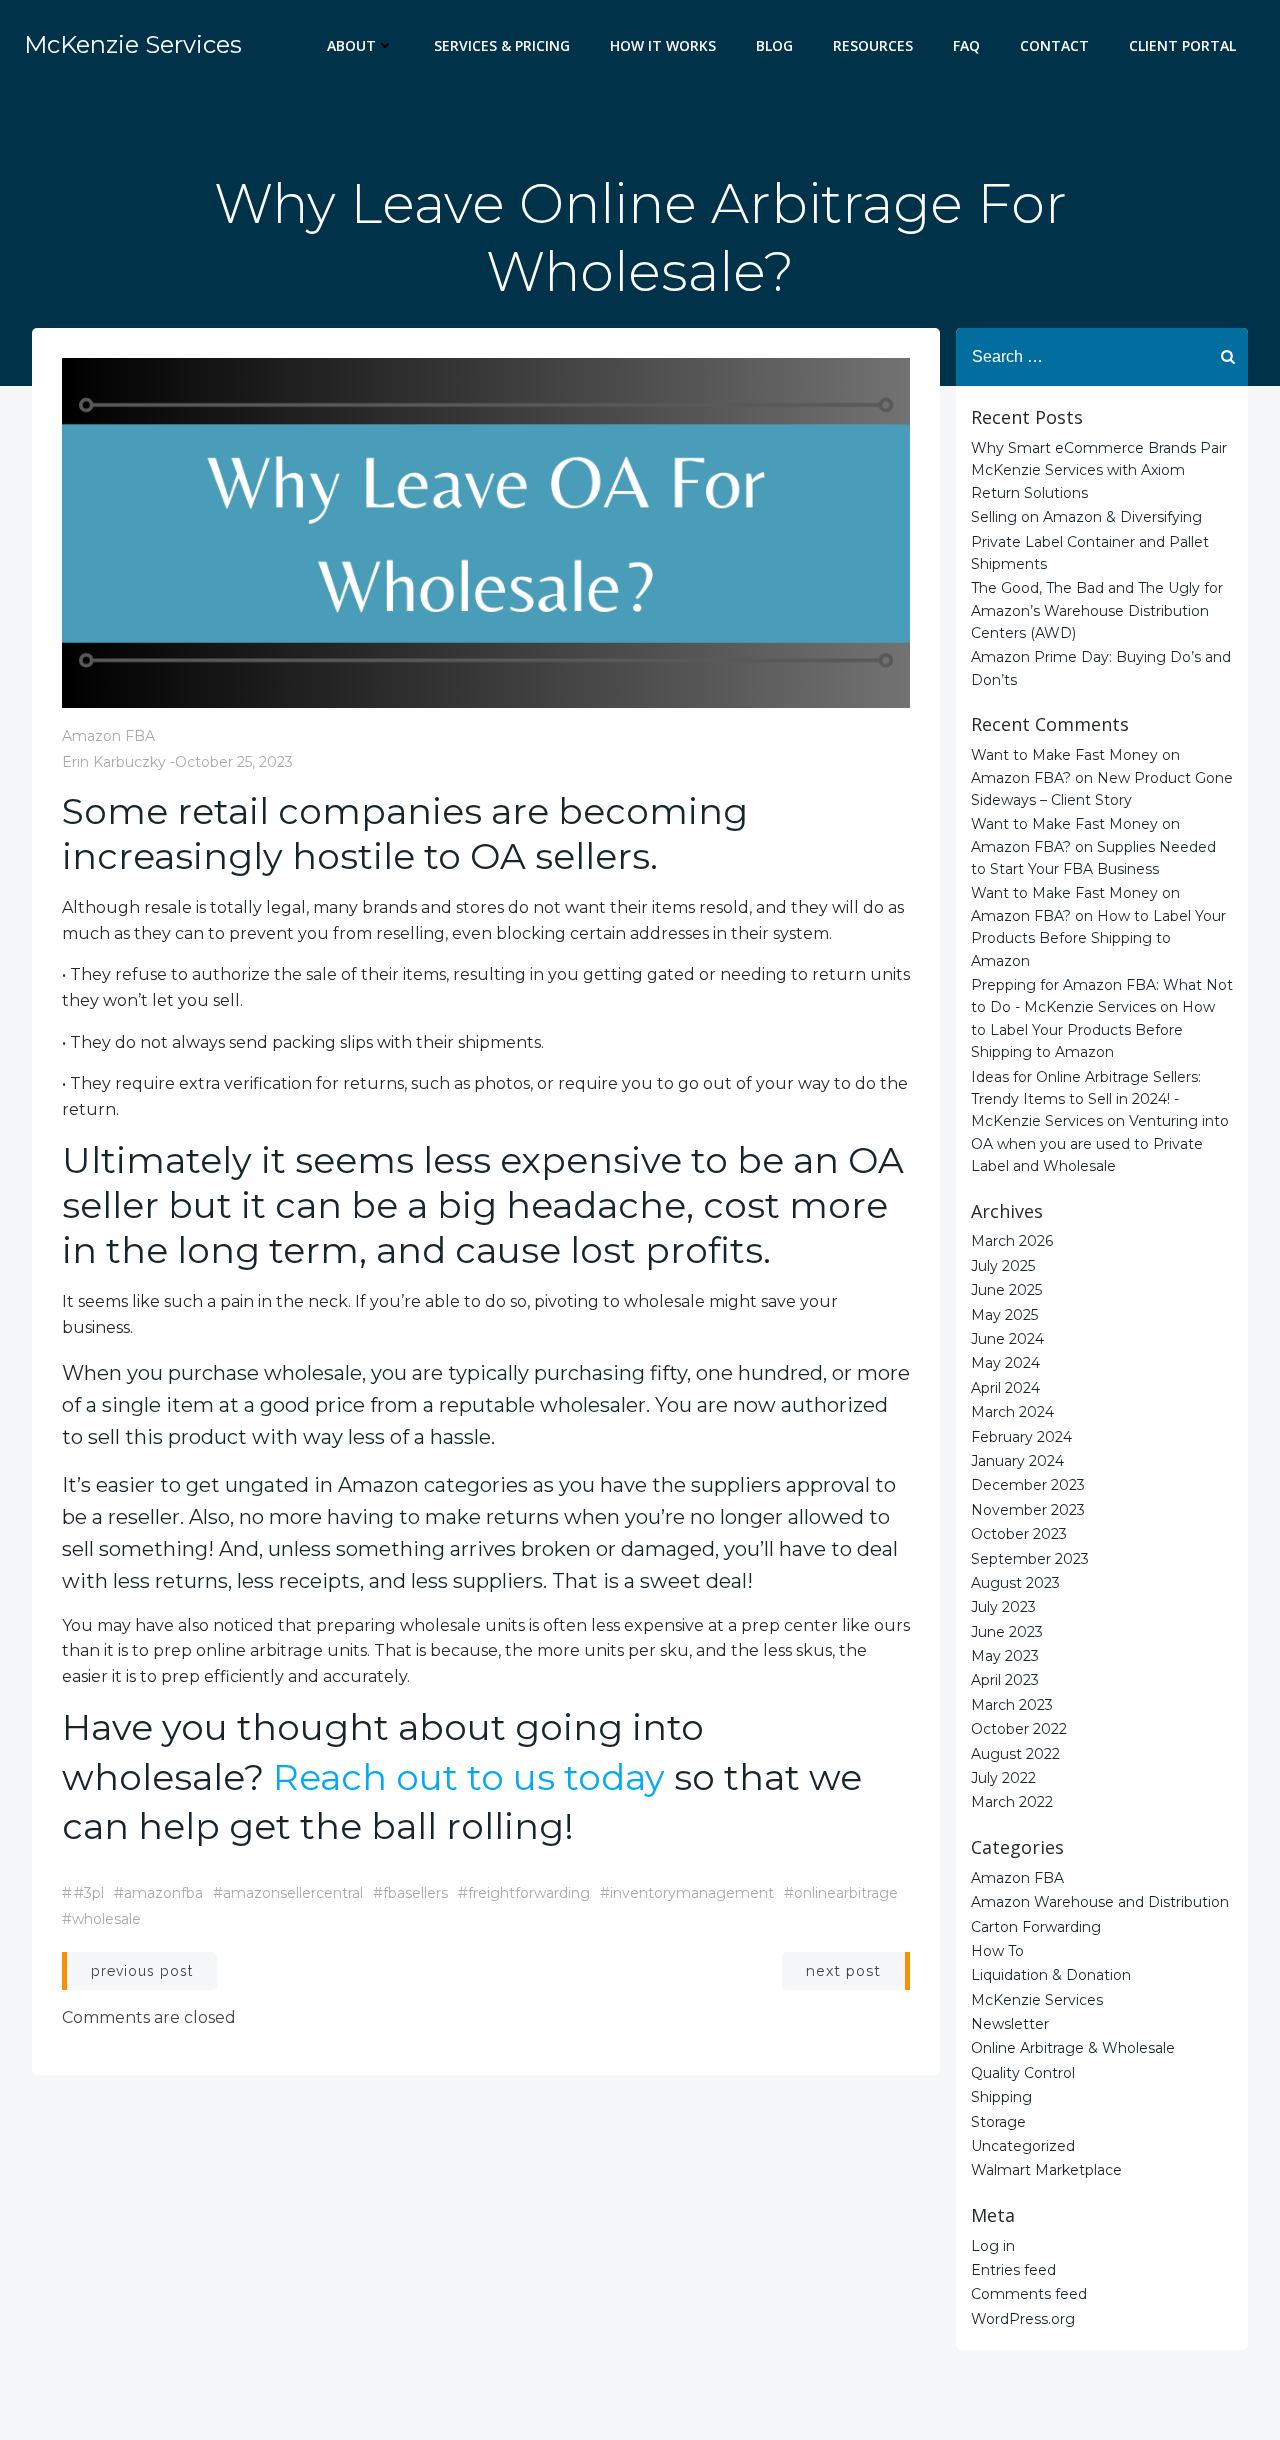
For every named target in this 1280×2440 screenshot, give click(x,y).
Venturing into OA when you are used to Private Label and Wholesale (1100, 1143)
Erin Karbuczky (114, 762)
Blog (774, 45)
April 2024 (1005, 1388)
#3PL (89, 1893)
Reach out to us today (469, 1777)
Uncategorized (1023, 2146)
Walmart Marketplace (1046, 2170)
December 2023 (1028, 1485)
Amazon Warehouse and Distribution (1100, 1902)
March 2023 (1012, 1705)
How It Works (663, 45)
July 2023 (1003, 1607)
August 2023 (1015, 1583)
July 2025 (1003, 1266)
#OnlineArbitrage (841, 1893)
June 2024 (1007, 1339)
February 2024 (1021, 1437)
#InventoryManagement (687, 1893)
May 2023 (1005, 1656)
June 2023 (1007, 1632)
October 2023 (1019, 1534)
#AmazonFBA (158, 1893)
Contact (1054, 45)
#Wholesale (101, 1919)
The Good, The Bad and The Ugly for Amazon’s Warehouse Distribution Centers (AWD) (1097, 610)
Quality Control (1023, 2073)
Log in (993, 2246)
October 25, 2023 (234, 762)
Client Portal (1182, 45)
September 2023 (1030, 1559)
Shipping (1001, 2097)
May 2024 (1005, 1363)
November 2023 (1028, 1510)
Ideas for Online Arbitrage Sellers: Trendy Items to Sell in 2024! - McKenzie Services (1086, 1099)
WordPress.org (1023, 2319)
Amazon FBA (108, 736)
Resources (873, 45)
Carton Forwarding (1036, 1927)
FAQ (966, 45)
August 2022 (1015, 1754)
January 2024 (1017, 1461)
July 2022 (1003, 1778)
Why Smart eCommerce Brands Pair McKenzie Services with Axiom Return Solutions (1099, 470)
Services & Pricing (502, 45)
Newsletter (1010, 2024)
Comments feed (1029, 2294)
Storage (998, 2122)
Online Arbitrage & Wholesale (1073, 2048)
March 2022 (1012, 1802)
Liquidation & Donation (1051, 1975)
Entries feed (1013, 2270)
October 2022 (1019, 1729)
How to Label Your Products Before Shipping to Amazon (1098, 938)
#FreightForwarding (524, 1893)
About (351, 45)
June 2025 (1006, 1290)
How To (997, 1951)
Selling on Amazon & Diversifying (1086, 517)
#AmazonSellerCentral (288, 1893)
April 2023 (1005, 1680)
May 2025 (1004, 1315)
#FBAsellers (410, 1893)
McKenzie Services (1037, 2000)
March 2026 (1012, 1241)
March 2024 (1012, 1412)
